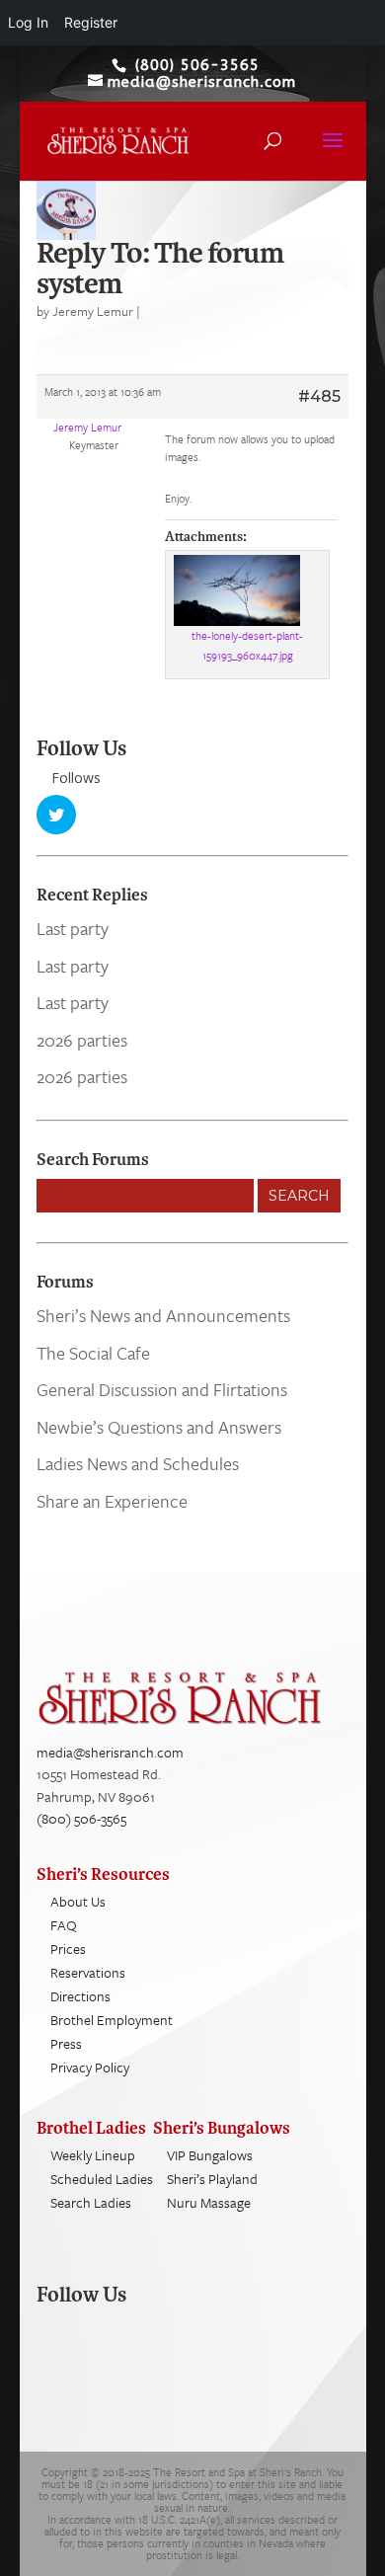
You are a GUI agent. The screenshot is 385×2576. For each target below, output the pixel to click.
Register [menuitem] (91, 22)
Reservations (88, 1972)
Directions (80, 1996)
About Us (78, 1901)
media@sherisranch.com (110, 1752)
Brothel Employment (112, 2020)
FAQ (64, 1925)
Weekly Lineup (93, 2155)
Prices (68, 1949)
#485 (319, 396)
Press (66, 2043)
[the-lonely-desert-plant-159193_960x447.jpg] (247, 590)
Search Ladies (91, 2202)
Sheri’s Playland (212, 2179)
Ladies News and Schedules (138, 1463)
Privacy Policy (90, 2067)
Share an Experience (112, 1501)
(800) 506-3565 (81, 1818)
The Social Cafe (93, 1353)
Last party (73, 928)
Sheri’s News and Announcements (163, 1315)
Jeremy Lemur (93, 311)
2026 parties (82, 1040)
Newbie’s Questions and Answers (159, 1427)
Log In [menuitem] (28, 22)
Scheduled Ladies (102, 2179)
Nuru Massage (209, 2202)
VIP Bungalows (210, 2155)
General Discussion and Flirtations (162, 1389)
